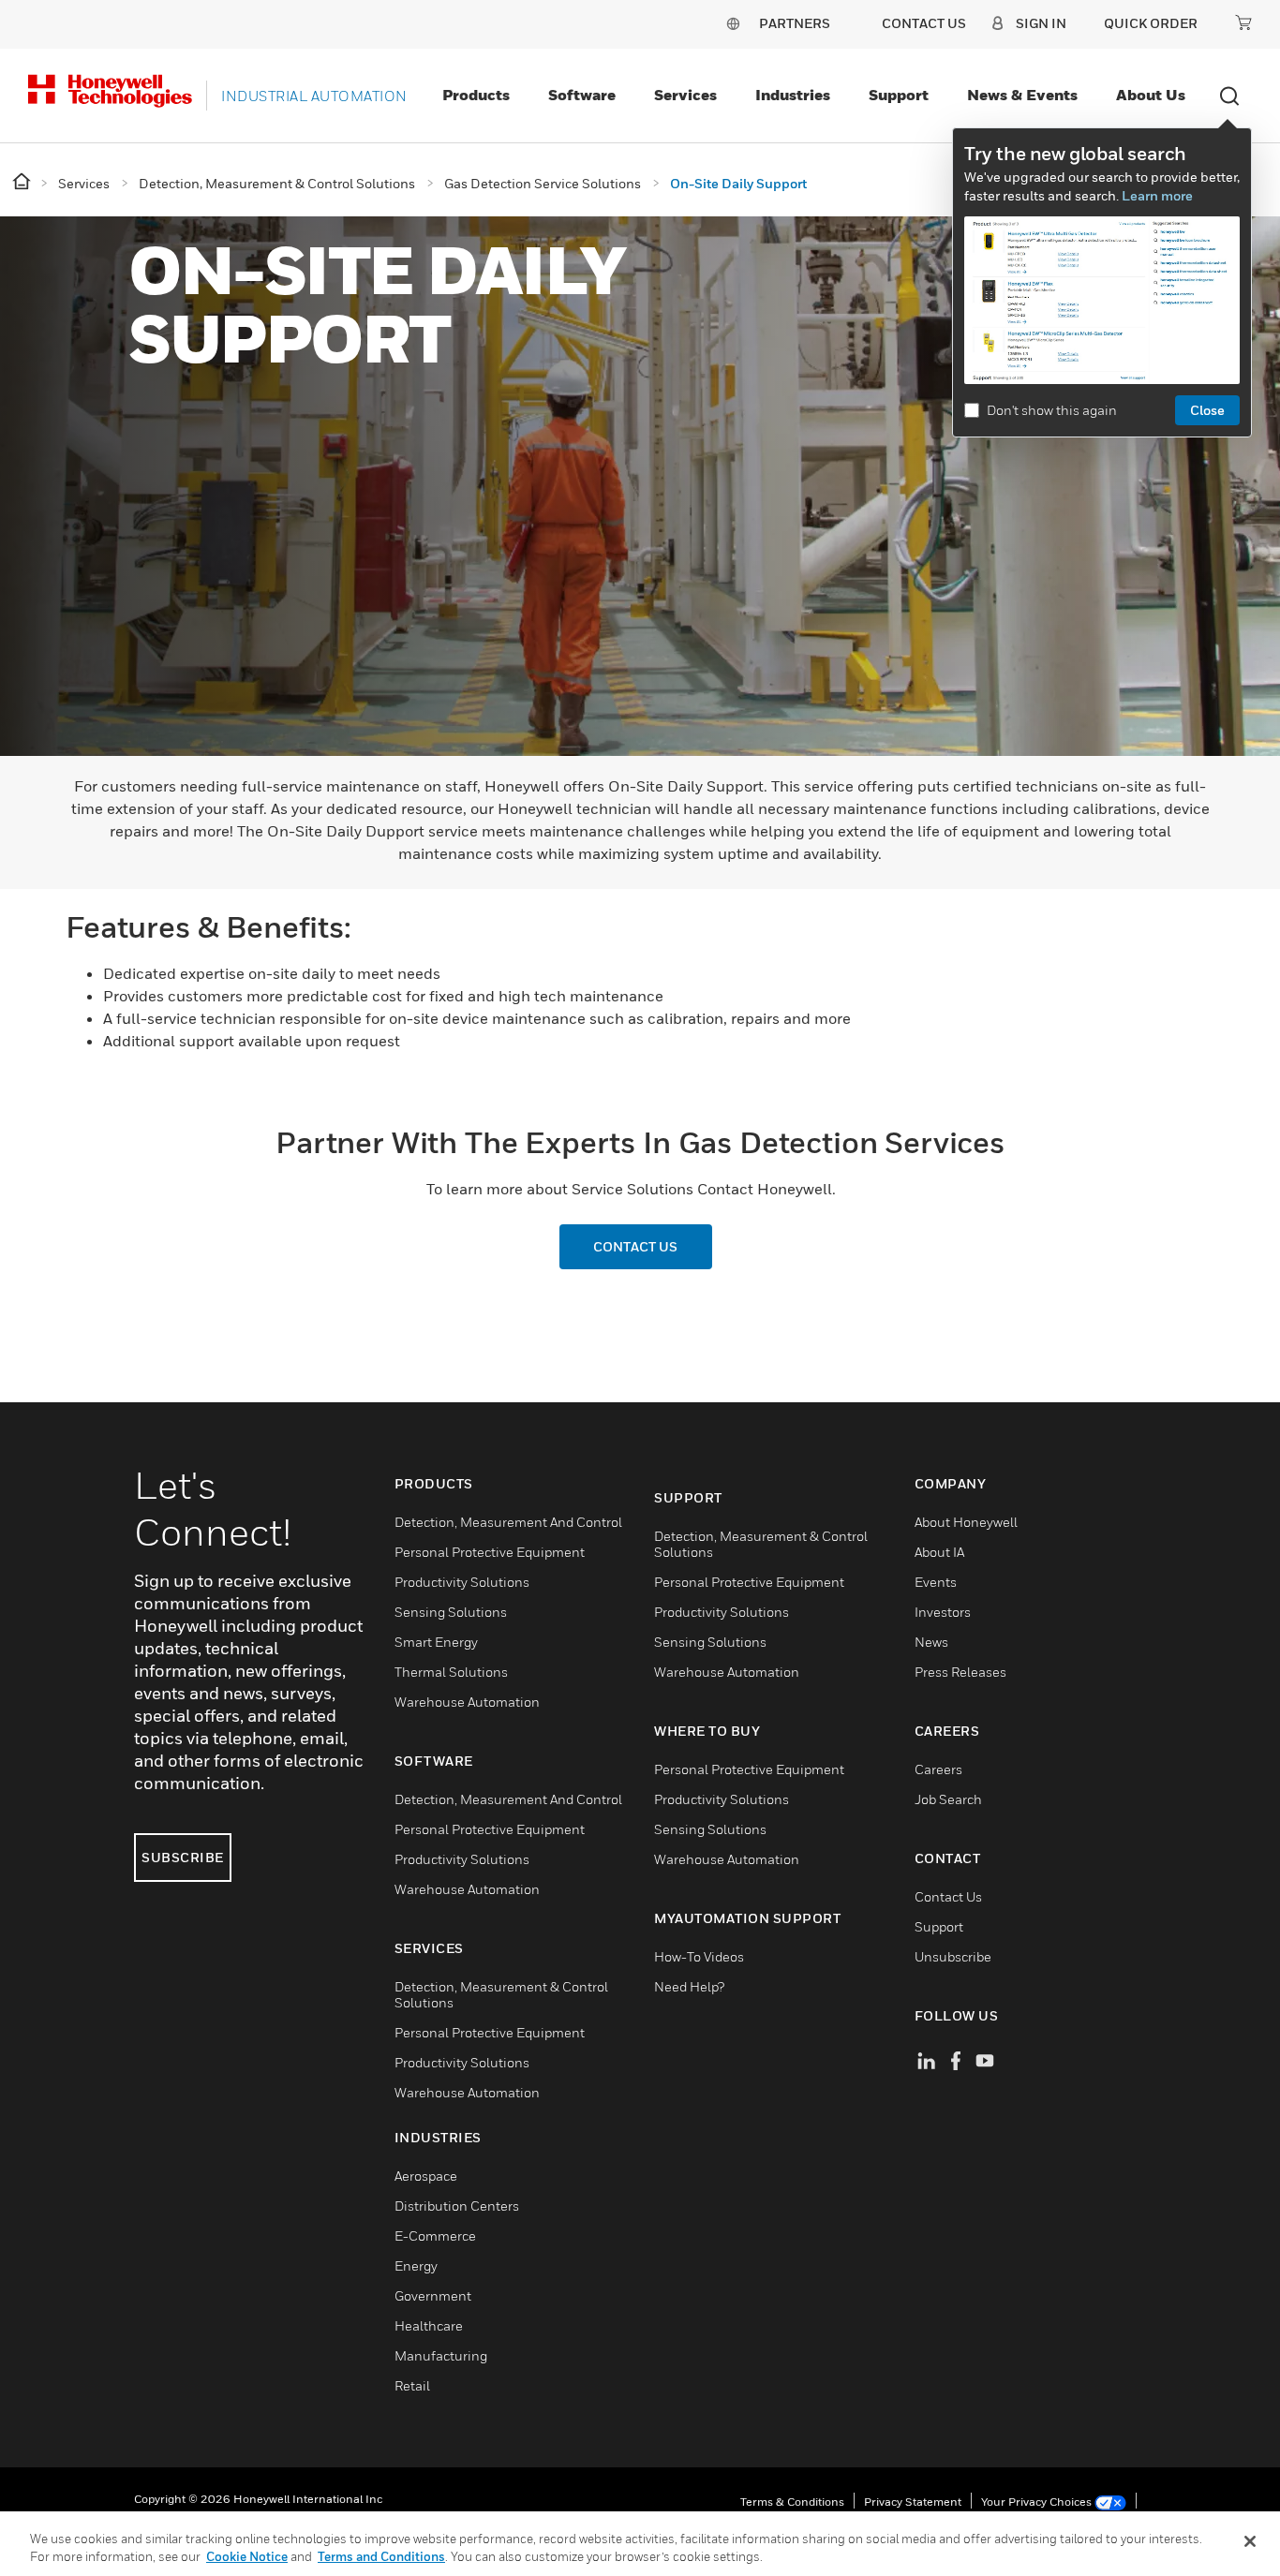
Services (685, 95)
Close (1207, 410)
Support (899, 95)
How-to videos (699, 1956)
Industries (793, 95)
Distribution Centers (457, 2206)
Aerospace (426, 2176)
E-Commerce (435, 2235)
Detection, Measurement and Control (508, 1522)
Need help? (689, 1986)
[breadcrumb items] (23, 182)
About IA (939, 1552)
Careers (938, 1769)
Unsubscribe (953, 1956)
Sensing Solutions (451, 1612)
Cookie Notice (247, 2556)
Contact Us (948, 1896)
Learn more (1157, 195)
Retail (412, 2385)
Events (936, 1582)
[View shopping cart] (1243, 22)
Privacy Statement (913, 2502)
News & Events (1022, 95)
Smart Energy (436, 1642)
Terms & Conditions (792, 2502)
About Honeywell (966, 1522)
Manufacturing (441, 2355)
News (931, 1642)
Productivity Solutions (462, 1582)
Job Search (948, 1799)
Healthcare (429, 2325)
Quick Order (1151, 23)
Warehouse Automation (467, 1702)
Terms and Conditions (381, 2556)
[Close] (1250, 2541)
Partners (795, 23)
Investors (943, 1612)
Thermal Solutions (451, 1672)
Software (582, 95)
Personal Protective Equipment (490, 1552)
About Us (1151, 95)
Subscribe (183, 1857)
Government (433, 2295)
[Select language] (733, 23)
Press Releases (960, 1672)
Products (476, 95)
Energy (416, 2265)
